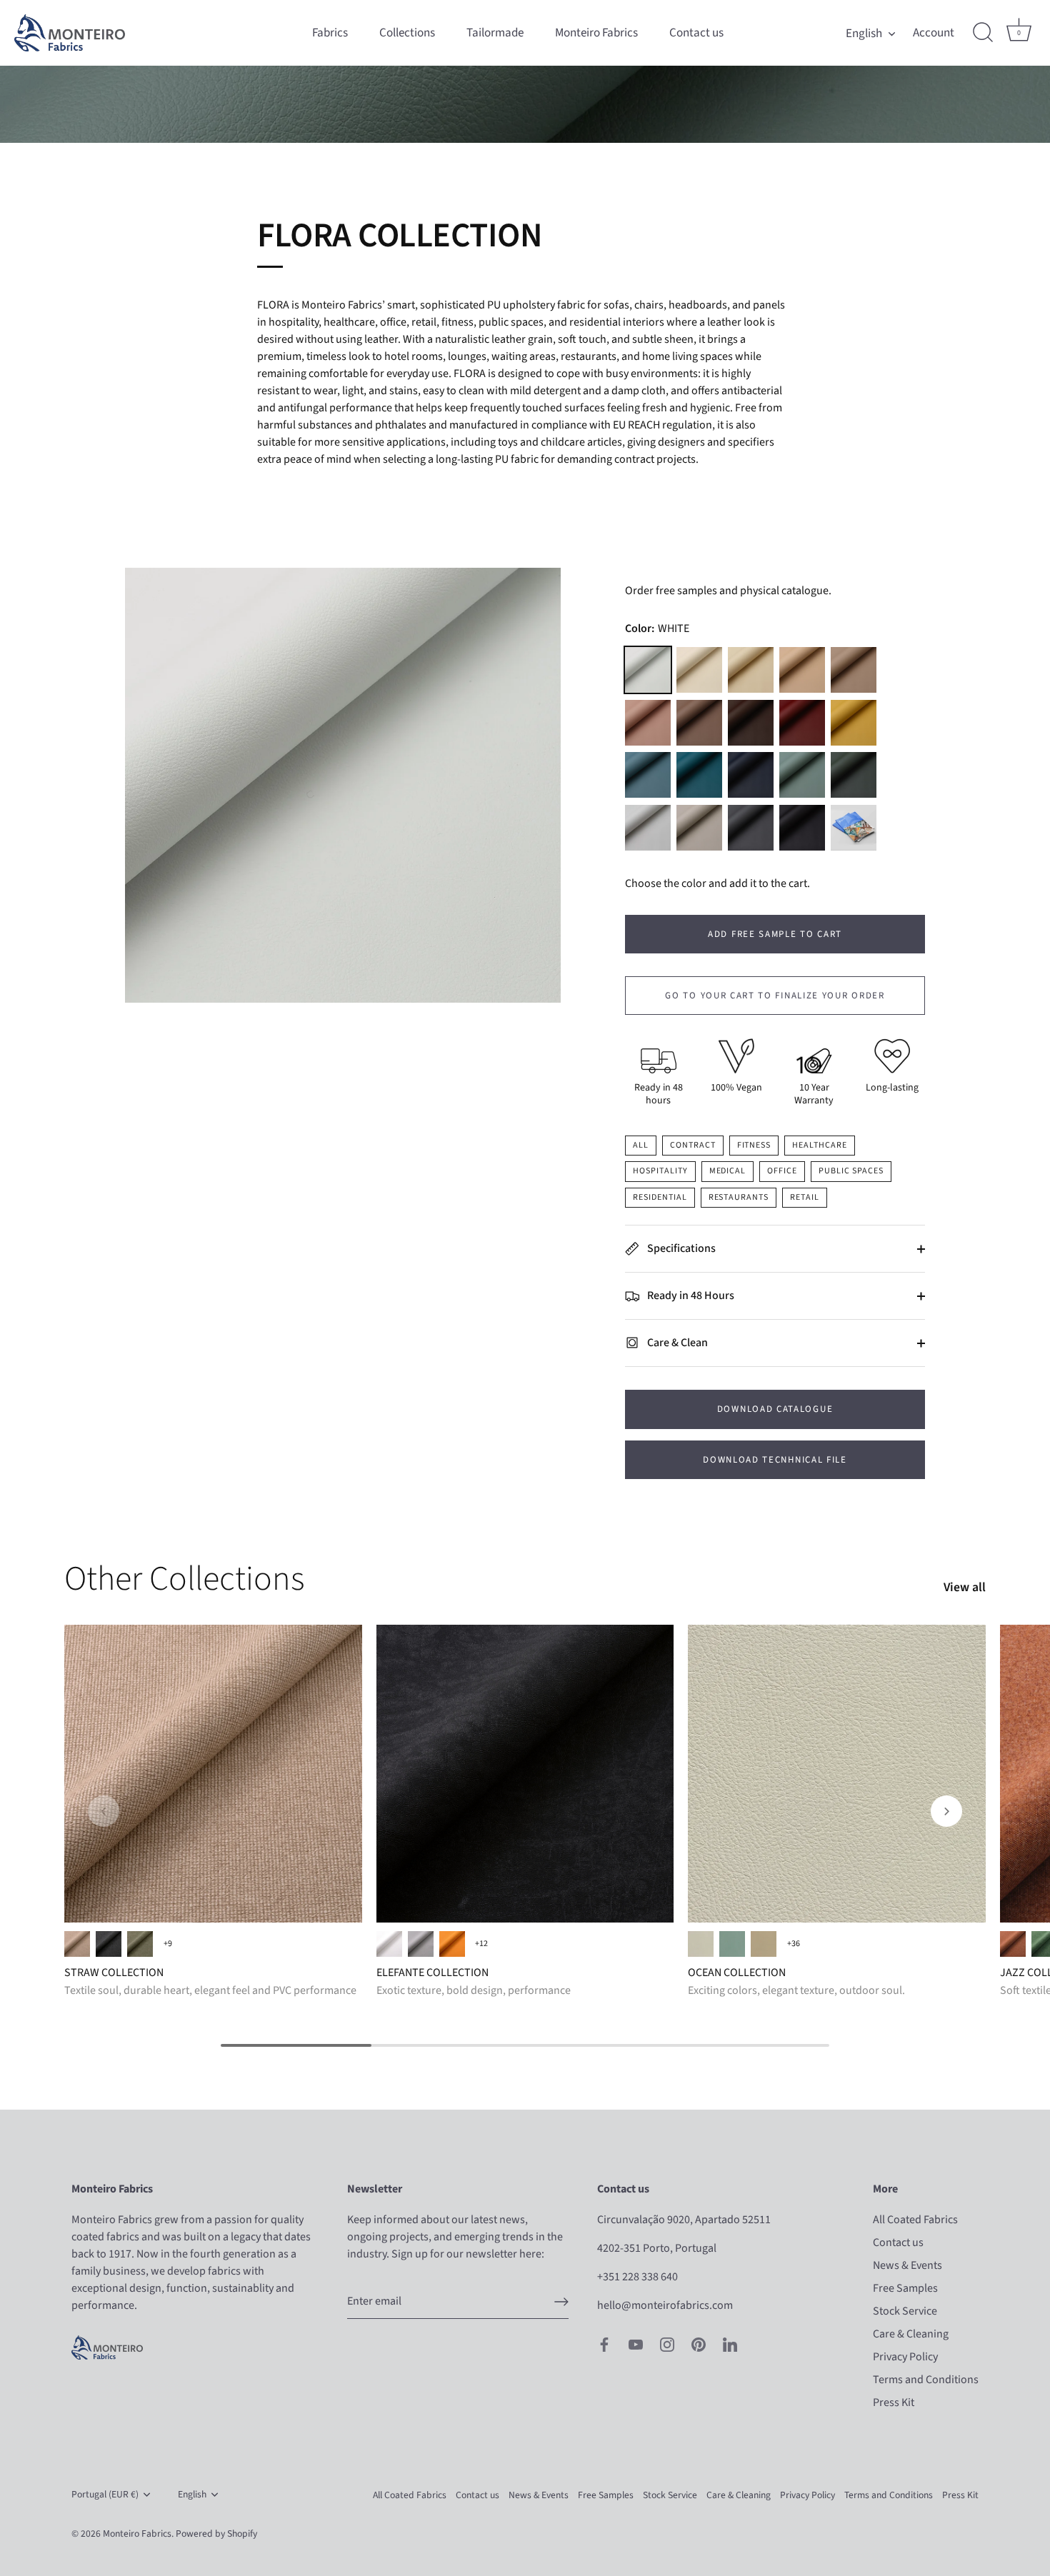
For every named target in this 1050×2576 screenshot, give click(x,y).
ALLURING (701, 1944)
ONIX (802, 828)
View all (965, 1588)
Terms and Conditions (926, 2380)
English (864, 33)
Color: (657, 629)
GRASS (140, 1944)
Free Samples (905, 2288)
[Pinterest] (699, 2344)
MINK (699, 828)
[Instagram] (667, 2344)
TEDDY (854, 670)
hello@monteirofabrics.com (665, 2305)
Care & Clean (676, 1343)
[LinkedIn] (730, 2344)
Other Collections (184, 1579)
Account (934, 33)
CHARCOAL (751, 828)
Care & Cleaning (911, 2334)
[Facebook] (604, 2344)
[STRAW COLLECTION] (213, 1774)
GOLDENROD (854, 723)
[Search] (983, 33)
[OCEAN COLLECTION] (837, 1774)
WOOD (699, 723)
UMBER (751, 723)
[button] (104, 1811)
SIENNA (452, 1944)
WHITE (648, 670)
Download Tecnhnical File (775, 1460)
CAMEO (764, 1944)
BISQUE (699, 670)
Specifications (680, 1248)
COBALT (699, 775)
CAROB (751, 775)
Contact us (696, 32)
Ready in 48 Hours (690, 1295)
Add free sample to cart (775, 934)
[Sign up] (561, 2302)
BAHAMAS (732, 1944)
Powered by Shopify (216, 2534)
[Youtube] (636, 2344)
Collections (407, 32)
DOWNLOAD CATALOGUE (775, 1409)
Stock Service (905, 2311)
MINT (802, 775)
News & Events (907, 2265)
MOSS (854, 775)
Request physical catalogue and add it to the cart (854, 828)
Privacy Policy (905, 2357)
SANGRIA (802, 723)
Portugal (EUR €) (105, 2494)
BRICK (1013, 1944)
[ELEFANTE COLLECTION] (525, 1774)
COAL (109, 1944)
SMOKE (648, 828)
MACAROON (648, 723)
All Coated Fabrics (915, 2220)
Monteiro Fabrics (596, 32)
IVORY (751, 670)
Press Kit (894, 2402)
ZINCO (421, 1944)
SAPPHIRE (648, 775)
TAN (802, 670)
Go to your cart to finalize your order (775, 996)
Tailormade (495, 32)
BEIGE (77, 1944)
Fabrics (330, 32)
